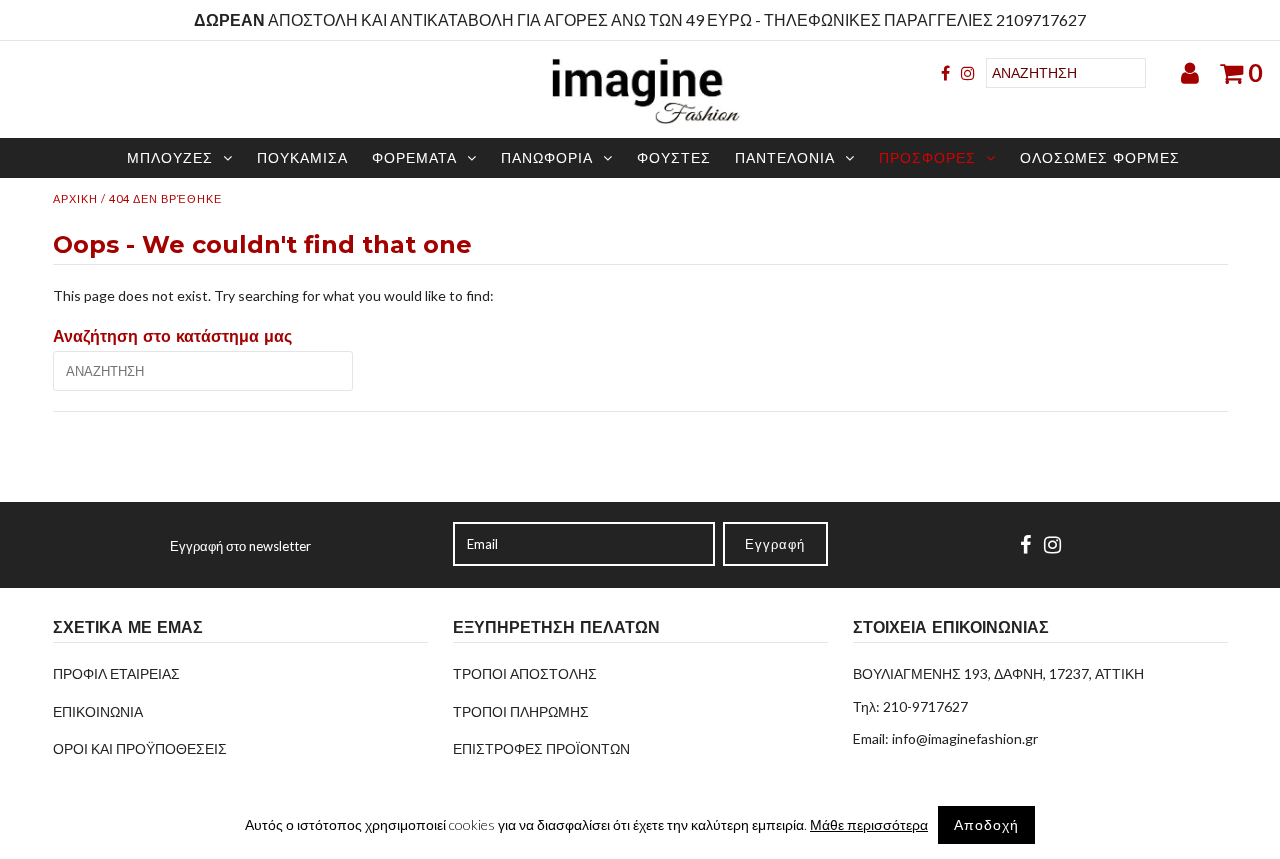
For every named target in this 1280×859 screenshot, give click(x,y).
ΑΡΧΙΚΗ (75, 198)
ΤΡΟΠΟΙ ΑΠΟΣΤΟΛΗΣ (525, 673)
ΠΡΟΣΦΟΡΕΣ (927, 158)
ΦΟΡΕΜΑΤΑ (414, 158)
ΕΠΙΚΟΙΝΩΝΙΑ (98, 711)
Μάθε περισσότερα (869, 824)
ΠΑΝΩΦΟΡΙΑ (547, 158)
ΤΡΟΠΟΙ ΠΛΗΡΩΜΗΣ (521, 711)
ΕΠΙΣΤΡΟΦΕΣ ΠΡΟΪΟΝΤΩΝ (541, 748)
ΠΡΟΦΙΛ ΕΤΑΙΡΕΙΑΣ (116, 673)
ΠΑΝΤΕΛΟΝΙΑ (785, 158)
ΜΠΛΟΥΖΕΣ (170, 158)
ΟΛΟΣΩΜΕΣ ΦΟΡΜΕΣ (1100, 158)
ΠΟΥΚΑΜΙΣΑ (302, 158)
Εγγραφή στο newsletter (240, 546)
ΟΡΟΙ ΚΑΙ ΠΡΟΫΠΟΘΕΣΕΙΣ (140, 748)
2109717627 (1041, 19)
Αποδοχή (986, 824)
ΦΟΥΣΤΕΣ (674, 158)
